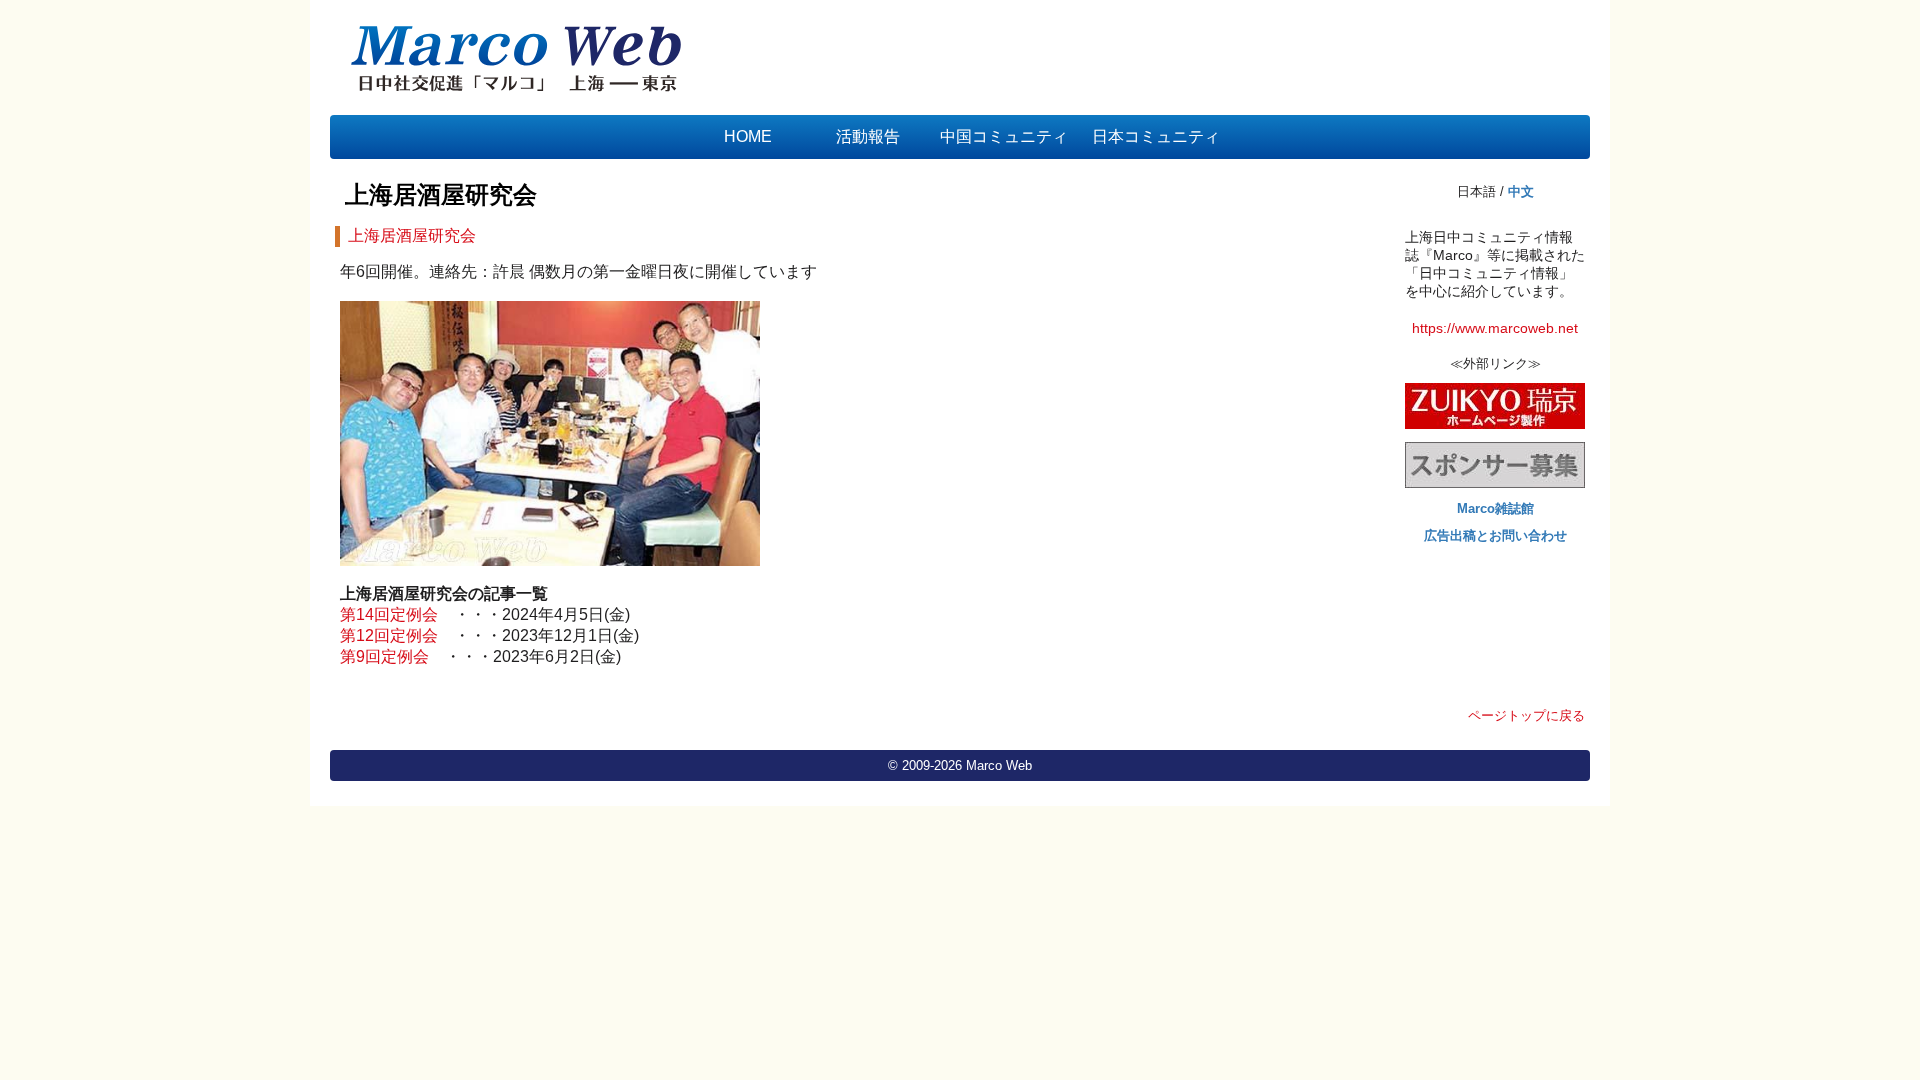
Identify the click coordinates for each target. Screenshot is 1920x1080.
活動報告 (868, 136)
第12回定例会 (389, 635)
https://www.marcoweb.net (1495, 328)
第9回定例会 (384, 656)
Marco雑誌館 (1495, 508)
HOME (748, 136)
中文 (1521, 191)
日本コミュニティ (1156, 136)
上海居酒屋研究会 (441, 194)
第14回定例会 (389, 614)
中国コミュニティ (1004, 136)
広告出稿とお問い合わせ (1495, 535)
